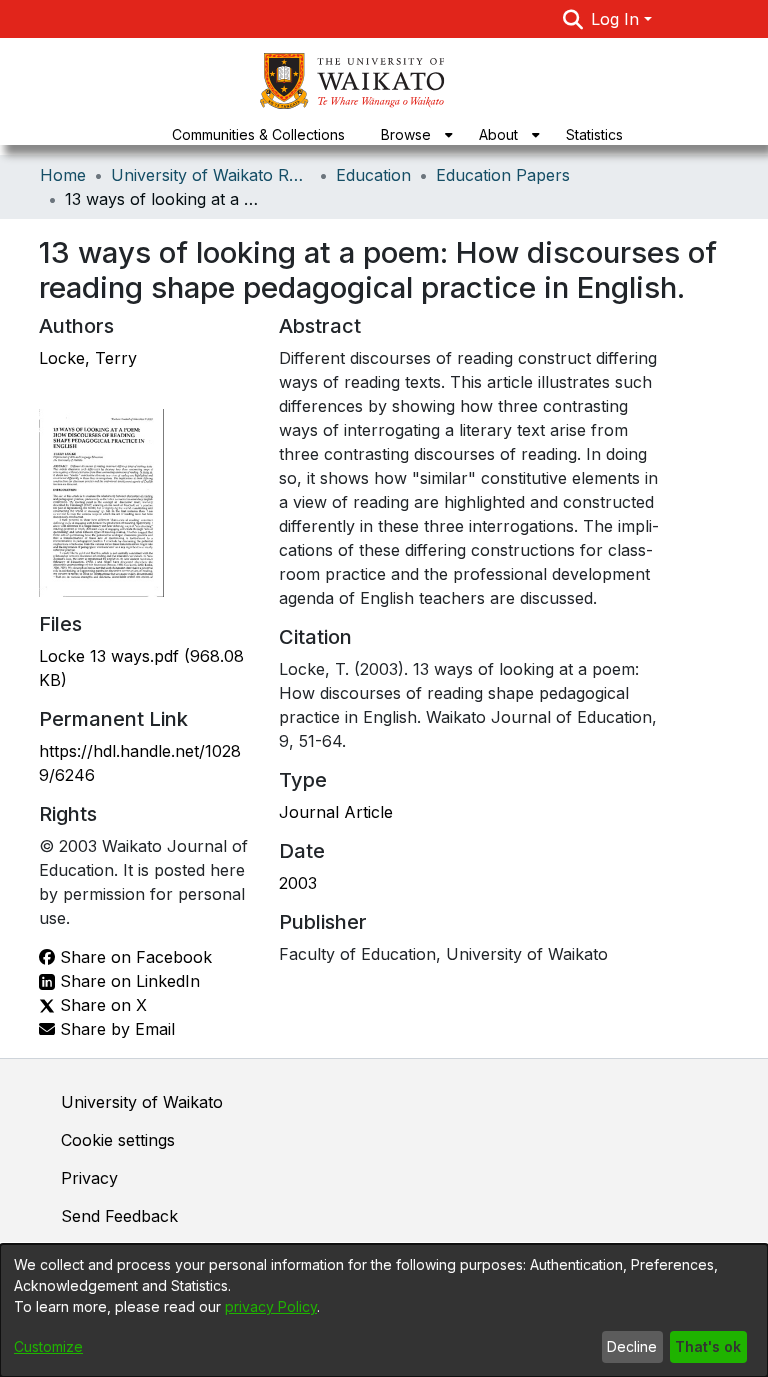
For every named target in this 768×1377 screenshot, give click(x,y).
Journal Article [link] (336, 812)
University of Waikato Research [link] (211, 175)
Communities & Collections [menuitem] (258, 134)
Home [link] (63, 175)
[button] (573, 19)
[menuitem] (412, 134)
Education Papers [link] (503, 175)
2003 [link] (298, 883)
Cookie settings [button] (118, 1140)
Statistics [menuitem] (594, 134)
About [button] (498, 134)
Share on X (101, 1005)
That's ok (708, 1346)
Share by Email (115, 1029)
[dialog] (384, 1310)
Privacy (89, 1178)
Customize (48, 1346)
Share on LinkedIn (127, 981)
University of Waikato (142, 1102)
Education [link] (373, 175)
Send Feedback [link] (119, 1216)
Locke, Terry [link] (88, 358)
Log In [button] (617, 19)
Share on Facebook (133, 957)
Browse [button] (406, 134)
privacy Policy (271, 1306)
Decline (632, 1346)
